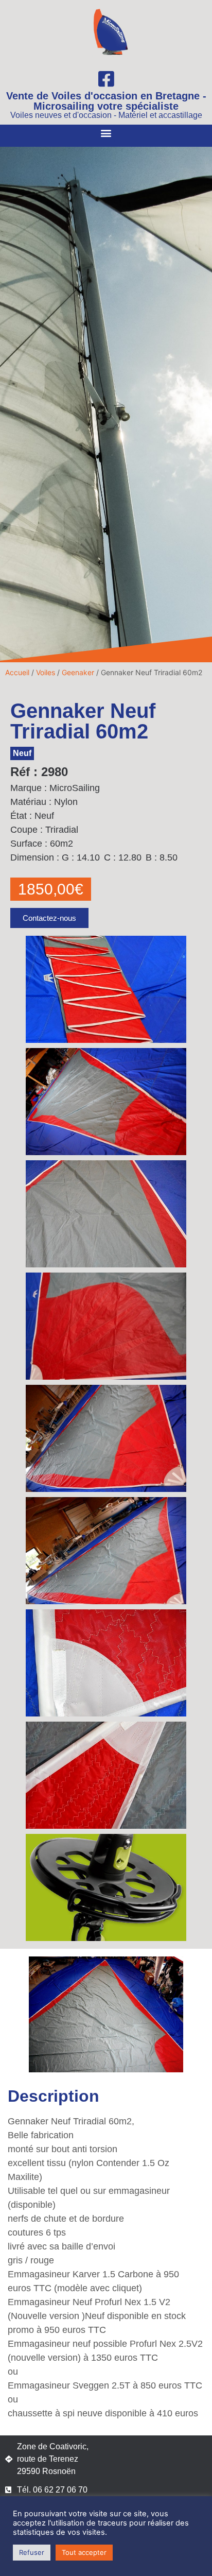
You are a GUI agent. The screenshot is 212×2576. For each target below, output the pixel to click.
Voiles (46, 672)
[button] (106, 133)
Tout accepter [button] (84, 2552)
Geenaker (78, 672)
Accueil (17, 672)
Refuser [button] (32, 2552)
